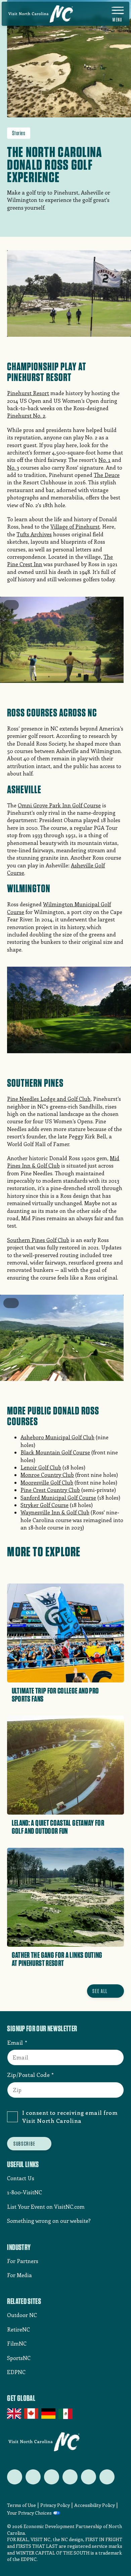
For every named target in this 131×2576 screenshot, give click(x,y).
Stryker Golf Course (45, 1505)
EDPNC (16, 2372)
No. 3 (13, 467)
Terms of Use (21, 2505)
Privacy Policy (55, 2505)
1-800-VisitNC (25, 2192)
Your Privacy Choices (29, 2513)
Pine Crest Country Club (50, 1490)
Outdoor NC (22, 2315)
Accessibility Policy (95, 2505)
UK (15, 2414)
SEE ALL (100, 1991)
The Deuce (107, 475)
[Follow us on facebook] (33, 2477)
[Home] (41, 14)
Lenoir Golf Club (41, 1467)
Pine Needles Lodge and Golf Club (49, 1099)
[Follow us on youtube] (89, 2477)
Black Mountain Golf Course (55, 1452)
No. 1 (104, 460)
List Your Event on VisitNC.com (46, 2207)
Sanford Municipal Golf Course (58, 1497)
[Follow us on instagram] (52, 2477)
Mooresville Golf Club (47, 1482)
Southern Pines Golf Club (38, 1240)
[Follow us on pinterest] (70, 2477)
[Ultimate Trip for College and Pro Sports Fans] (65, 1645)
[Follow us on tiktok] (107, 2477)
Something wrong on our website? (49, 2221)
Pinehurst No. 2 (26, 415)
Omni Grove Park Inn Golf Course (59, 805)
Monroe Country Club (47, 1475)
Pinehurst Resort (28, 393)
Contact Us (21, 2178)
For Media (19, 2275)
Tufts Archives (34, 534)
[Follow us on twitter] (15, 2477)
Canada (32, 2414)
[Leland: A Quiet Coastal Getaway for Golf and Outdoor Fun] (65, 1778)
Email (15, 2042)
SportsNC (19, 2358)
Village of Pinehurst (75, 526)
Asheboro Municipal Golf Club (57, 1437)
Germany (49, 2414)
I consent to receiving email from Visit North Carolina (70, 2116)
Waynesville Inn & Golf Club (55, 1512)
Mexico (66, 2414)
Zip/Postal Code (28, 2075)
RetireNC (18, 2329)
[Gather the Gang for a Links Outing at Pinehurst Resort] (65, 1910)
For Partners (23, 2261)
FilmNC (17, 2343)
